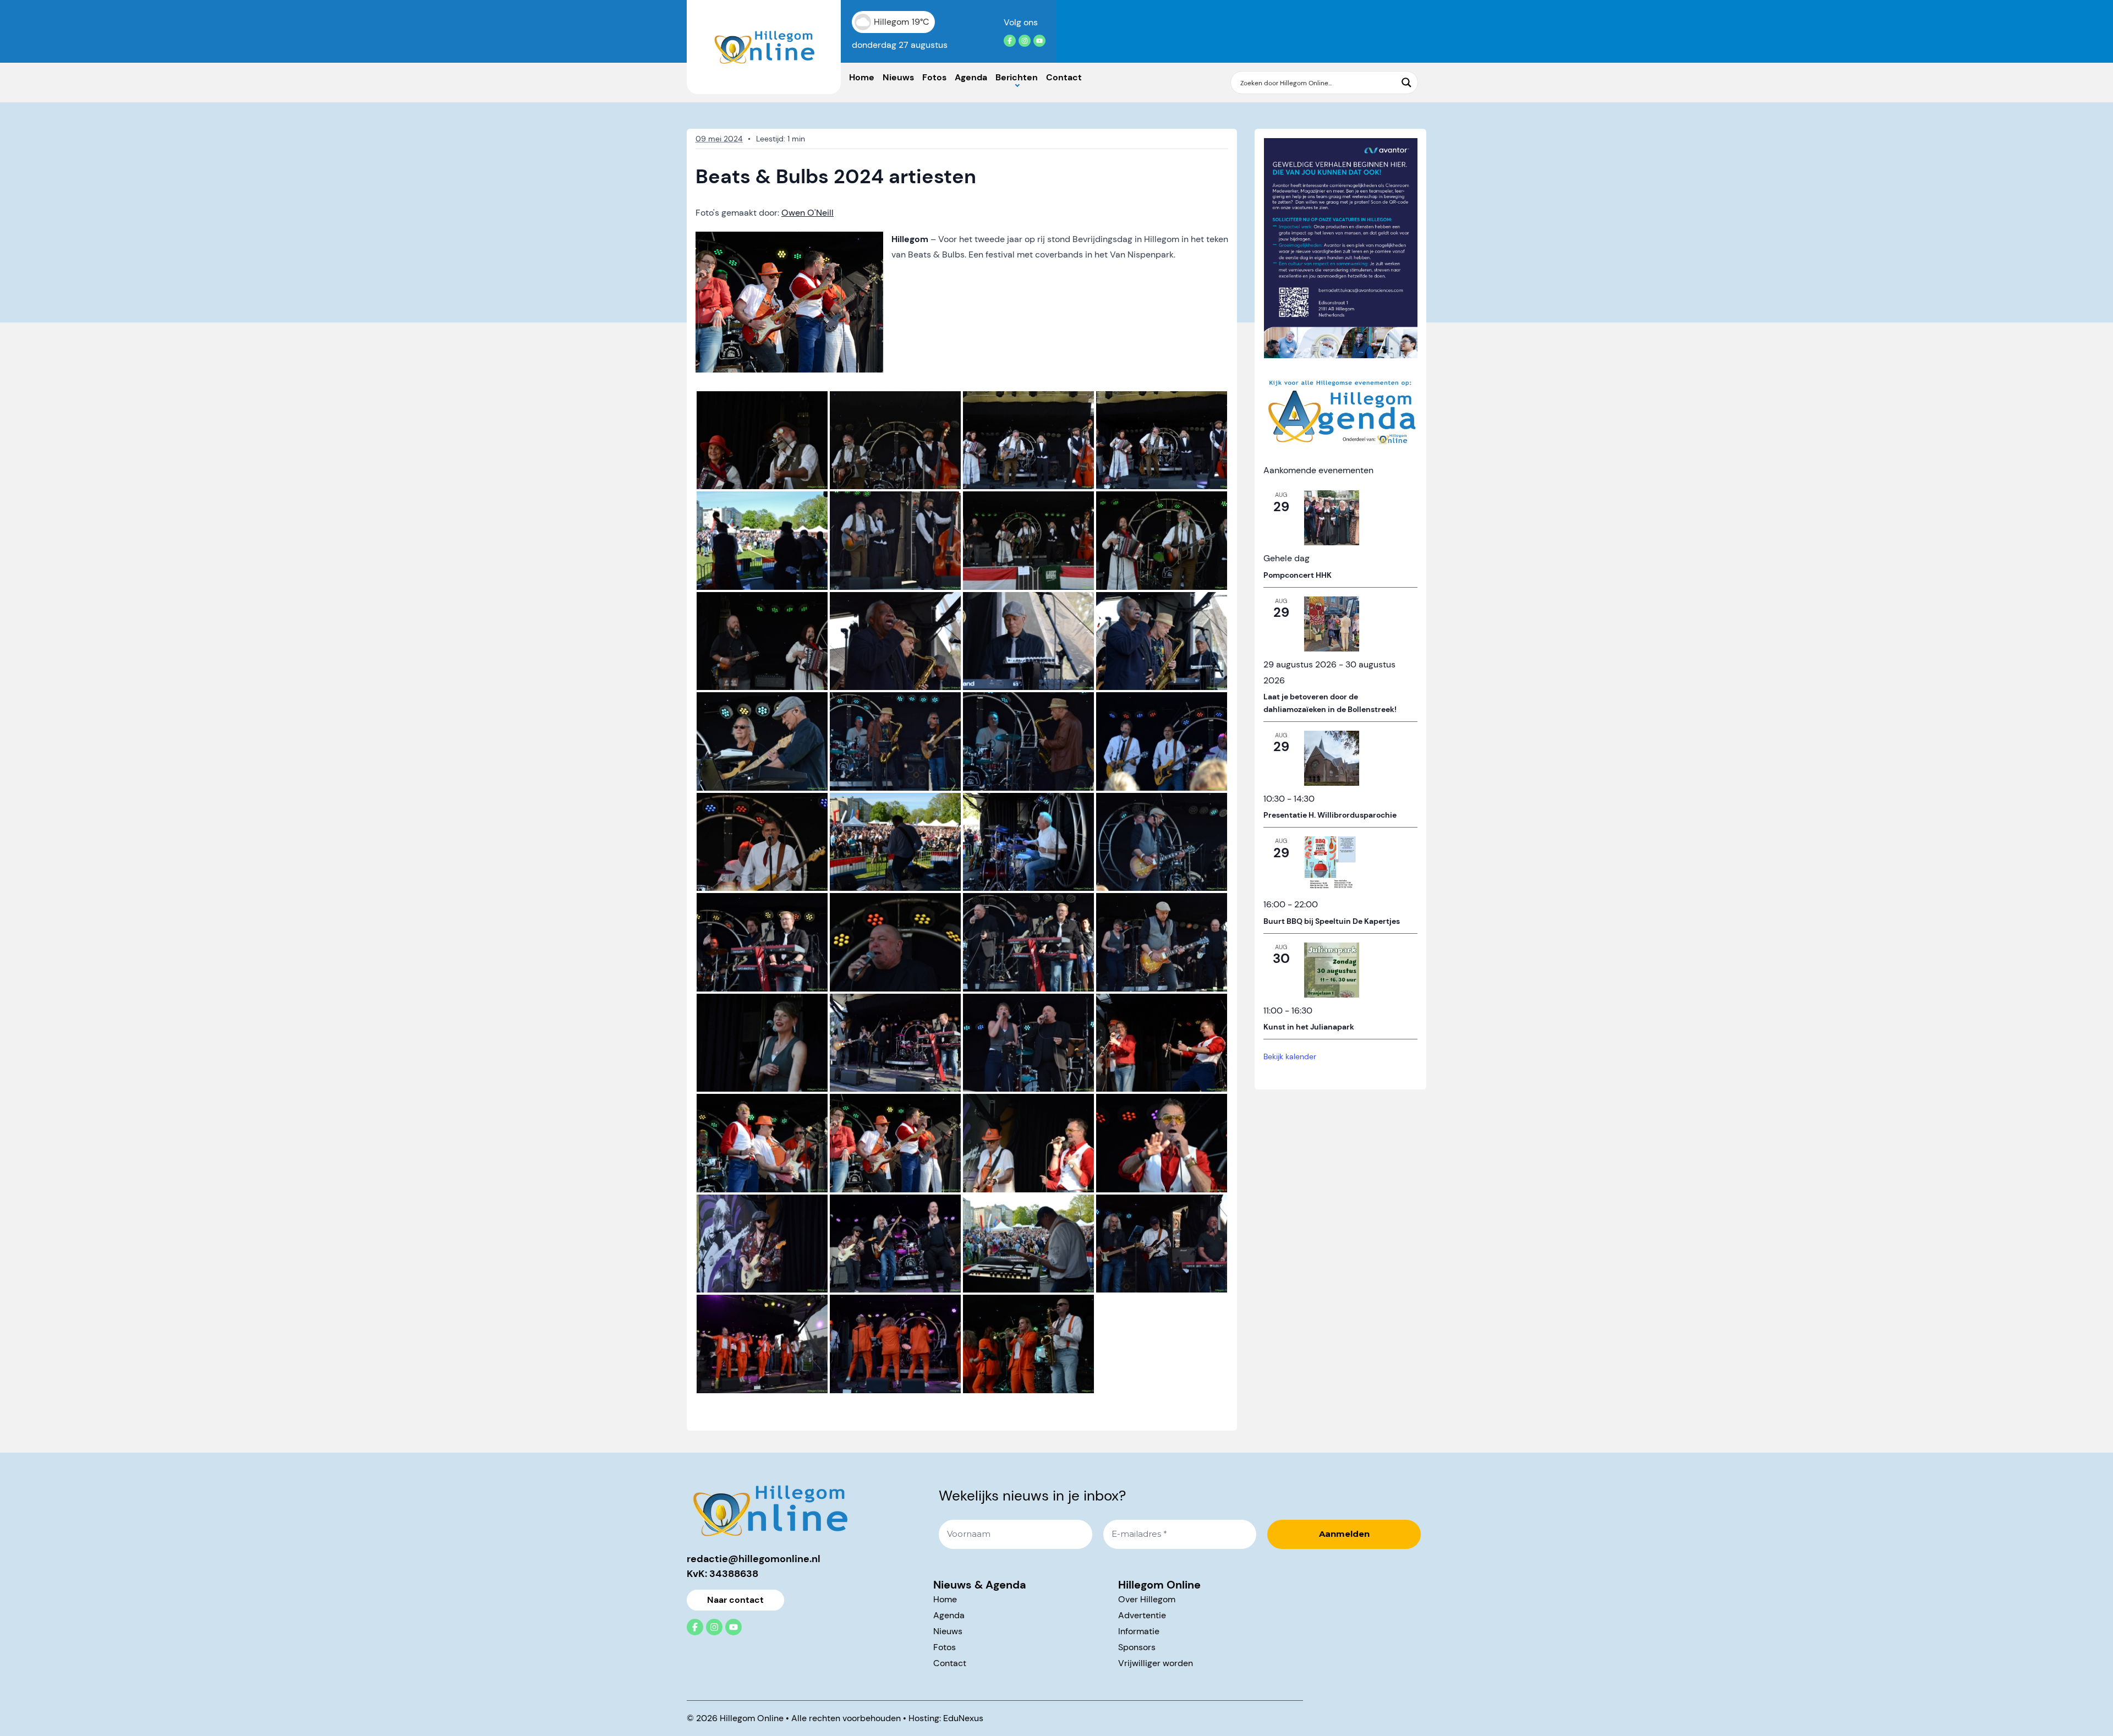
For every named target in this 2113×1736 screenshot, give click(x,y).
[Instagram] (1025, 41)
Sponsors (1137, 1647)
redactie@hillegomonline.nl (754, 1559)
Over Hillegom (1147, 1599)
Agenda (971, 77)
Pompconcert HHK (1298, 575)
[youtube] (1039, 41)
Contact (1064, 77)
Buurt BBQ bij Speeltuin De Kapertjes (1332, 921)
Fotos (934, 77)
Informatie (1139, 1631)
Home (862, 77)
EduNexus (963, 1718)
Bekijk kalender (1290, 1056)
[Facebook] (1010, 41)
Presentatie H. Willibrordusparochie (1330, 815)
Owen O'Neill (808, 213)
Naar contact (735, 1600)
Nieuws (898, 77)
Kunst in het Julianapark (1309, 1027)
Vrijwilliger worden (1156, 1663)
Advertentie (1142, 1615)
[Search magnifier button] (1406, 83)
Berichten (1017, 77)
